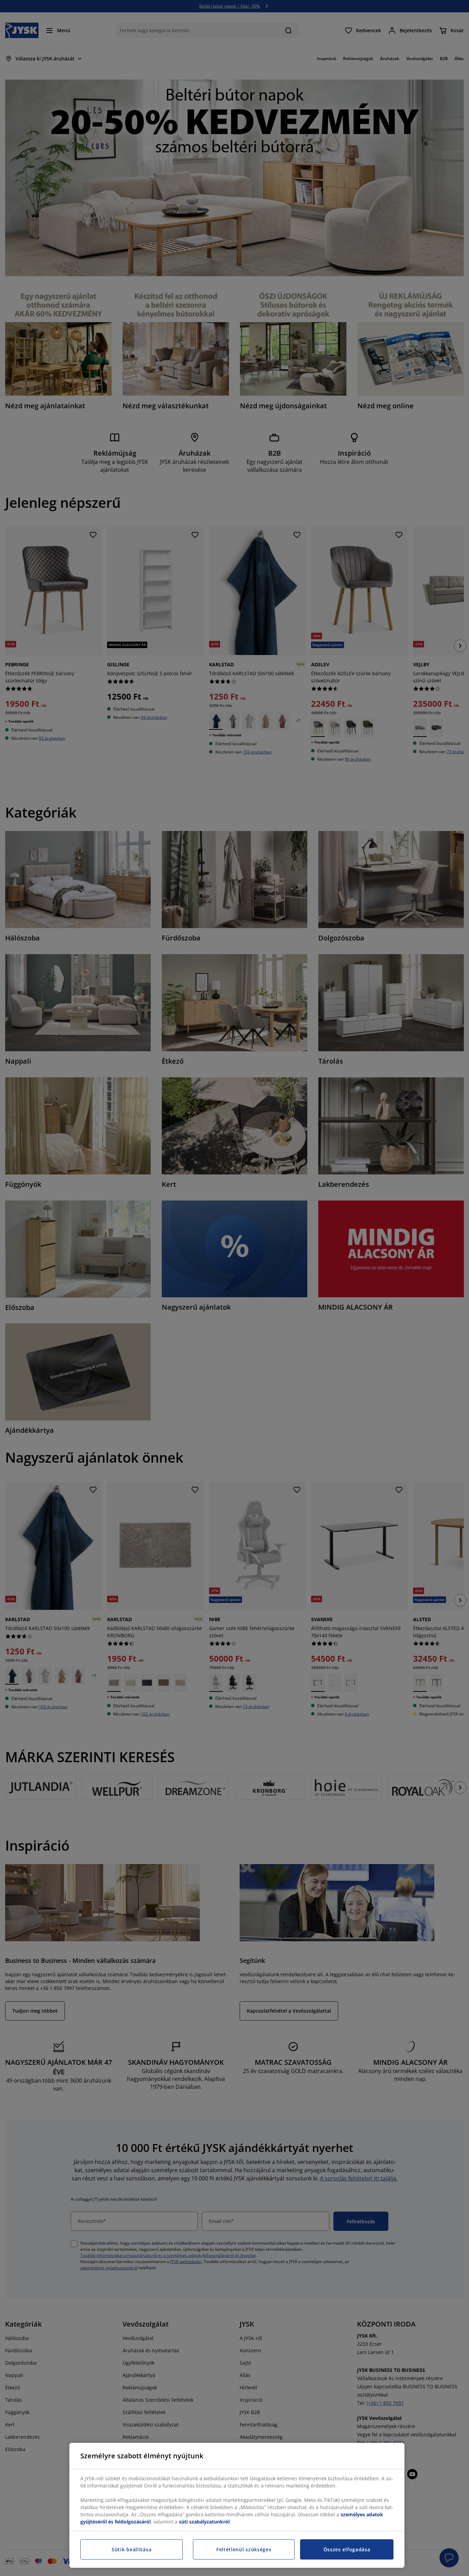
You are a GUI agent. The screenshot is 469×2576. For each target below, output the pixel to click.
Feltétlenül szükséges (244, 2549)
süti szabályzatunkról (204, 2522)
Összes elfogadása (347, 2549)
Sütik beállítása (131, 2549)
